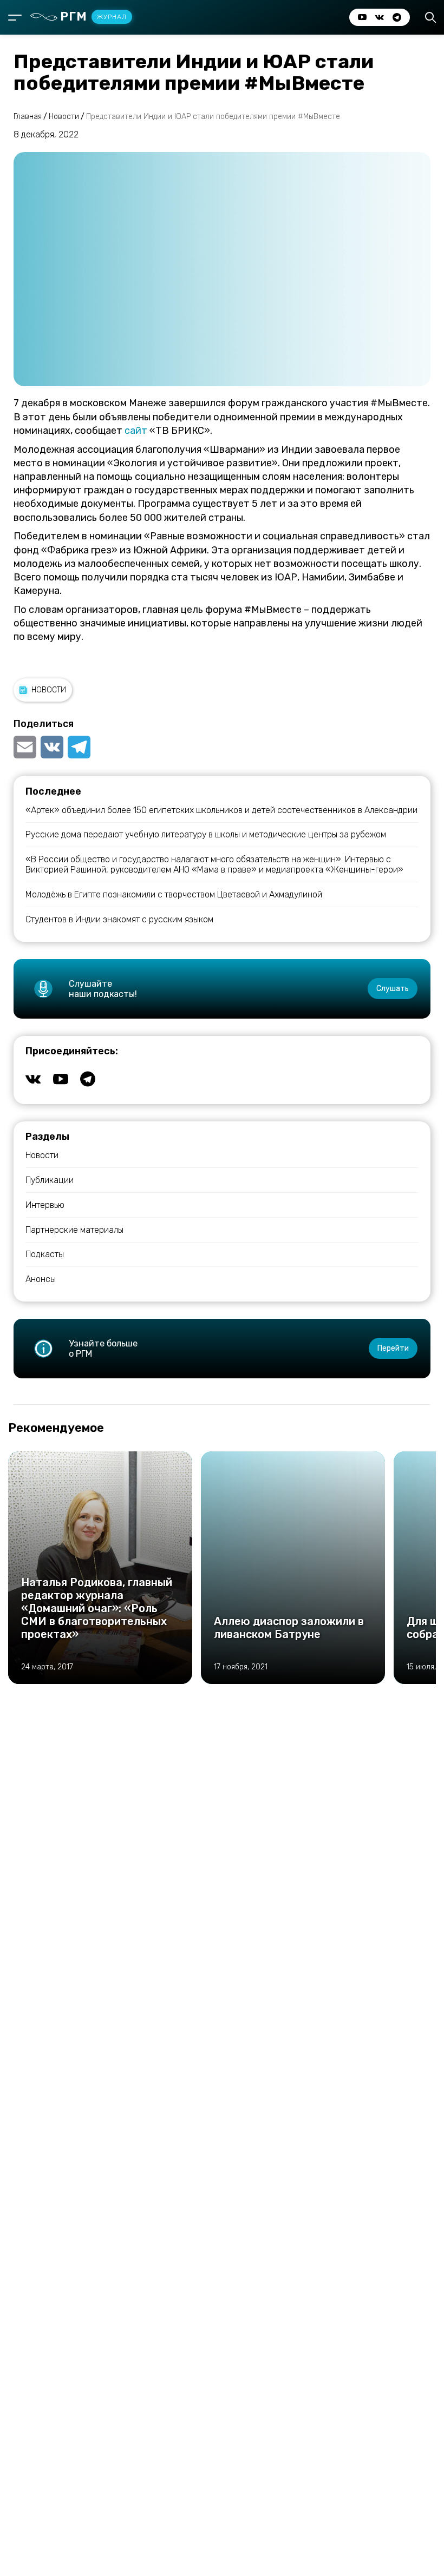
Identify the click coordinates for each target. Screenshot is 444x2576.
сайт (136, 431)
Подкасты (45, 1254)
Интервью (45, 1205)
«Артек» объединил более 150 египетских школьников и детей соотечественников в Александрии (221, 810)
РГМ (93, 16)
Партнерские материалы (74, 1230)
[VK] (52, 747)
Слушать (393, 989)
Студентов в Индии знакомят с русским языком (119, 919)
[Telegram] (79, 747)
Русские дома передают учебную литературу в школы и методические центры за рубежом (206, 834)
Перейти (393, 1348)
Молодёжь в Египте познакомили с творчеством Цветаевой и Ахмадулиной (174, 894)
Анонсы (41, 1279)
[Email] (26, 747)
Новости (49, 690)
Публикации (50, 1180)
